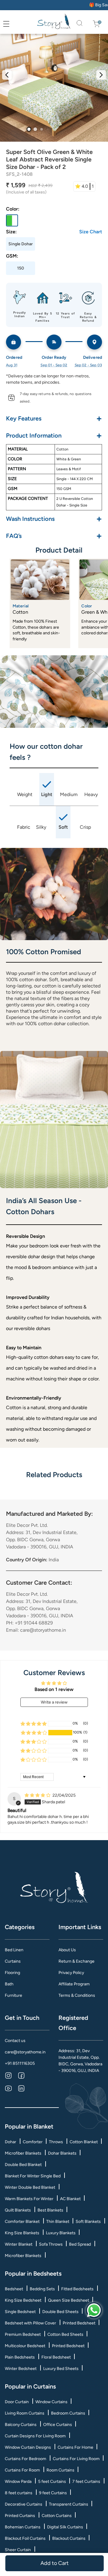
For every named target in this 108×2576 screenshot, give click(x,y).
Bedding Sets (42, 2289)
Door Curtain (17, 2402)
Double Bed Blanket (23, 2165)
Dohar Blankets (62, 2153)
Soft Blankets (88, 2222)
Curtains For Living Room (76, 2459)
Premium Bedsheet (23, 2334)
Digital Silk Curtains (65, 2527)
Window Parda (18, 2482)
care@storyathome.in (25, 2052)
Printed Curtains (20, 2516)
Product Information (54, 435)
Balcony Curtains (21, 2425)
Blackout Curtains (69, 2538)
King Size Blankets (22, 2233)
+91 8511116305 (20, 2063)
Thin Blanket (58, 2222)
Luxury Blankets (61, 2233)
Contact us (15, 2041)
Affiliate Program (74, 1984)
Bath (9, 1984)
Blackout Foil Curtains (25, 2538)
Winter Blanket (19, 2244)
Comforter (33, 2142)
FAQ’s (54, 536)
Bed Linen (14, 1950)
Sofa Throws (51, 2244)
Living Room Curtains (25, 2413)
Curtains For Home (75, 2447)
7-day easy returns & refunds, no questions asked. (56, 398)
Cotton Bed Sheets (65, 2334)
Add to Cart (54, 2563)
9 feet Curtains (53, 2493)
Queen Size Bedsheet (69, 2300)
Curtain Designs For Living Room (35, 2436)
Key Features (54, 418)
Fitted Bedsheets (77, 2289)
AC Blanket (70, 2199)
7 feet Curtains (86, 2482)
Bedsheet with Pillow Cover (30, 2323)
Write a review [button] (54, 1702)
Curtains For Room (22, 2470)
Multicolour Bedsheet (25, 2346)
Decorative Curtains (24, 2504)
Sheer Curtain (18, 2550)
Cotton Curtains (57, 2516)
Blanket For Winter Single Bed (33, 2176)
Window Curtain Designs (28, 2447)
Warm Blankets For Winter (29, 2199)
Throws (56, 2142)
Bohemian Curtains (23, 2527)
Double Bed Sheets (60, 2312)
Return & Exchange (76, 1961)
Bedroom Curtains (68, 2413)
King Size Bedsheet (23, 2300)
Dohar (10, 2142)
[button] (34, 1733)
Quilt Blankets (18, 2210)
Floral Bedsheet (56, 2357)
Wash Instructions (54, 519)
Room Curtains (60, 2470)
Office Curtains (58, 2425)
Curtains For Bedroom (25, 2459)
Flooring (12, 1973)
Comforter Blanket (22, 2222)
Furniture (13, 1995)
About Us (67, 1950)
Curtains (13, 1961)
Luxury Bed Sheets (61, 2369)
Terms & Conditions (77, 1995)
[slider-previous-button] (7, 75)
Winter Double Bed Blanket (30, 2187)
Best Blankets (50, 2210)
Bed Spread (80, 2244)
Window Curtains (51, 2402)
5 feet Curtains (52, 2482)
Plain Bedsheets (20, 2357)
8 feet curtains (19, 2493)
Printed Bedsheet (79, 2323)
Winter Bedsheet (21, 2369)
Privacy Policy (71, 1973)
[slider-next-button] (101, 75)
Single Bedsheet (20, 2312)
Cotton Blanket (84, 2142)
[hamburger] (6, 24)
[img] (38, 1795)
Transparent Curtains (69, 2504)
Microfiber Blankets (23, 2153)
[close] (13, 24)
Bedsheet (14, 2289)
